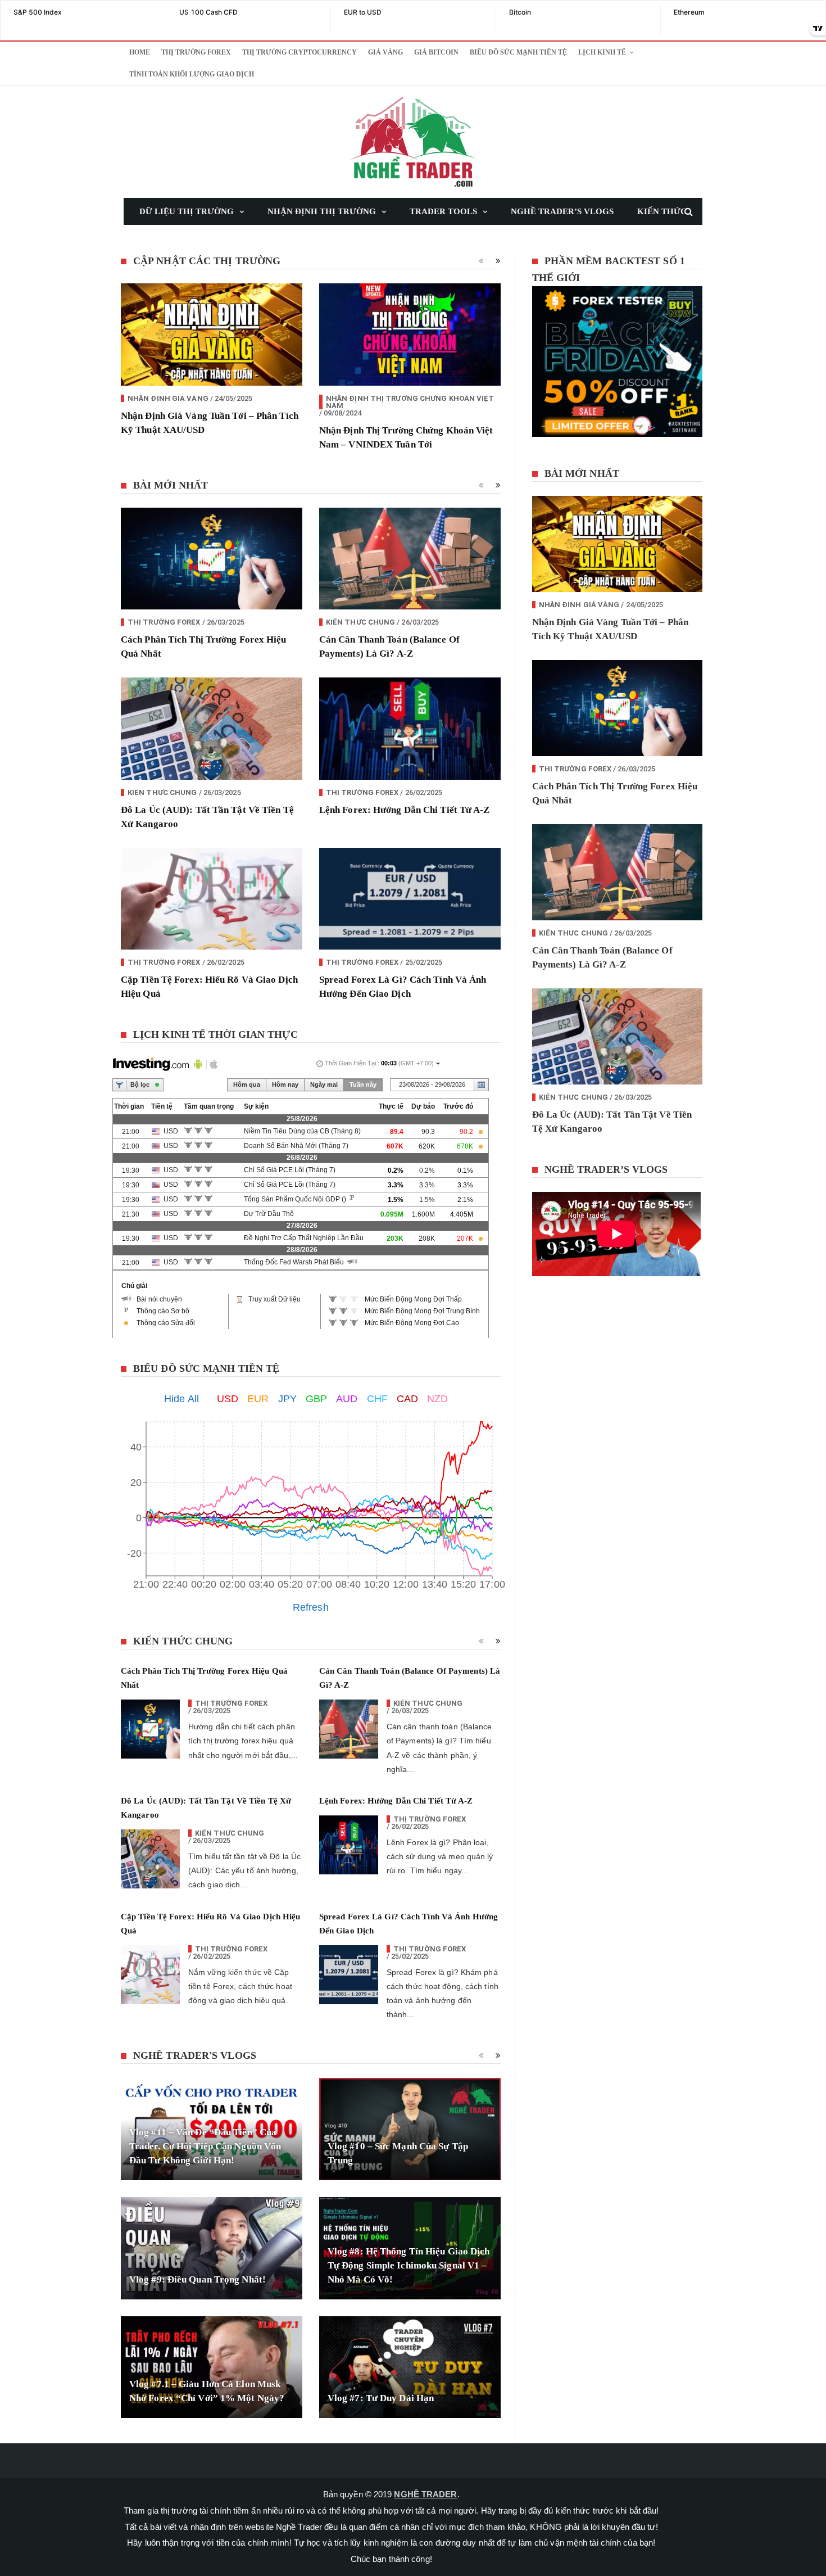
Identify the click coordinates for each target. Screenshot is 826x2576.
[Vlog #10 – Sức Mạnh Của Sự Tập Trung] (410, 2129)
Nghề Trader (425, 2494)
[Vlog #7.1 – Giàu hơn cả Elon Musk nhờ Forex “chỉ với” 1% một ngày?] (212, 2367)
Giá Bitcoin (436, 52)
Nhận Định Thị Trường (322, 211)
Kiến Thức (662, 211)
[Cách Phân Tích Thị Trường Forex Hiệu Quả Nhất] (212, 559)
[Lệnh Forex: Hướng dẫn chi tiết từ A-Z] (410, 729)
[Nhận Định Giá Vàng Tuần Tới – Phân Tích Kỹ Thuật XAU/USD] (212, 335)
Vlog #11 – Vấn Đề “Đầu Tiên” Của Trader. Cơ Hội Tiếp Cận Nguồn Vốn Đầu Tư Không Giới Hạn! (205, 2146)
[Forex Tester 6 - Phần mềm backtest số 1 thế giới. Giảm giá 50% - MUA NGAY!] (623, 365)
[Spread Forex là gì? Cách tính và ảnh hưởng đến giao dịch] (410, 899)
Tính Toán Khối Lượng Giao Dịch (192, 74)
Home (140, 52)
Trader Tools (443, 211)
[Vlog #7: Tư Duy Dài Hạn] (410, 2367)
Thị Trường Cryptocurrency (299, 52)
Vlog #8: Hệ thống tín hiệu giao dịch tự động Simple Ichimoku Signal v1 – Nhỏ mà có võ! (409, 2265)
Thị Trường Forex (196, 52)
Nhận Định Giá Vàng (168, 398)
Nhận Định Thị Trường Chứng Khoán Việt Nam (410, 402)
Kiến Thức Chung (361, 622)
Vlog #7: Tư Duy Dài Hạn (381, 2398)
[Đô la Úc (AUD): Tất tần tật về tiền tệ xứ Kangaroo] (212, 729)
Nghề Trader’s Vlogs (562, 211)
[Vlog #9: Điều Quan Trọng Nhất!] (212, 2248)
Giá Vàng (385, 52)
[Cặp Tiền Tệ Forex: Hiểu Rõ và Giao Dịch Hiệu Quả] (212, 899)
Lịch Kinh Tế (602, 52)
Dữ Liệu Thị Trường (187, 211)
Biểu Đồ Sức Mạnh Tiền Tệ (518, 52)
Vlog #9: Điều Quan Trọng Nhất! (198, 2279)
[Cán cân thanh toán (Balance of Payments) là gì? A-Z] (410, 559)
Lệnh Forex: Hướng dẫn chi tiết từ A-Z (405, 810)
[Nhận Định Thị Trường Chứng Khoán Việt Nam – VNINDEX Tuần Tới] (410, 335)
